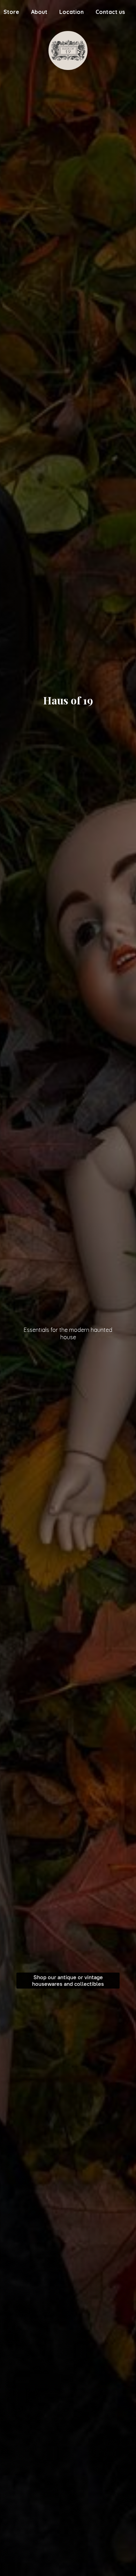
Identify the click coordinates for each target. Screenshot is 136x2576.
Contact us (110, 12)
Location (71, 12)
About (39, 12)
